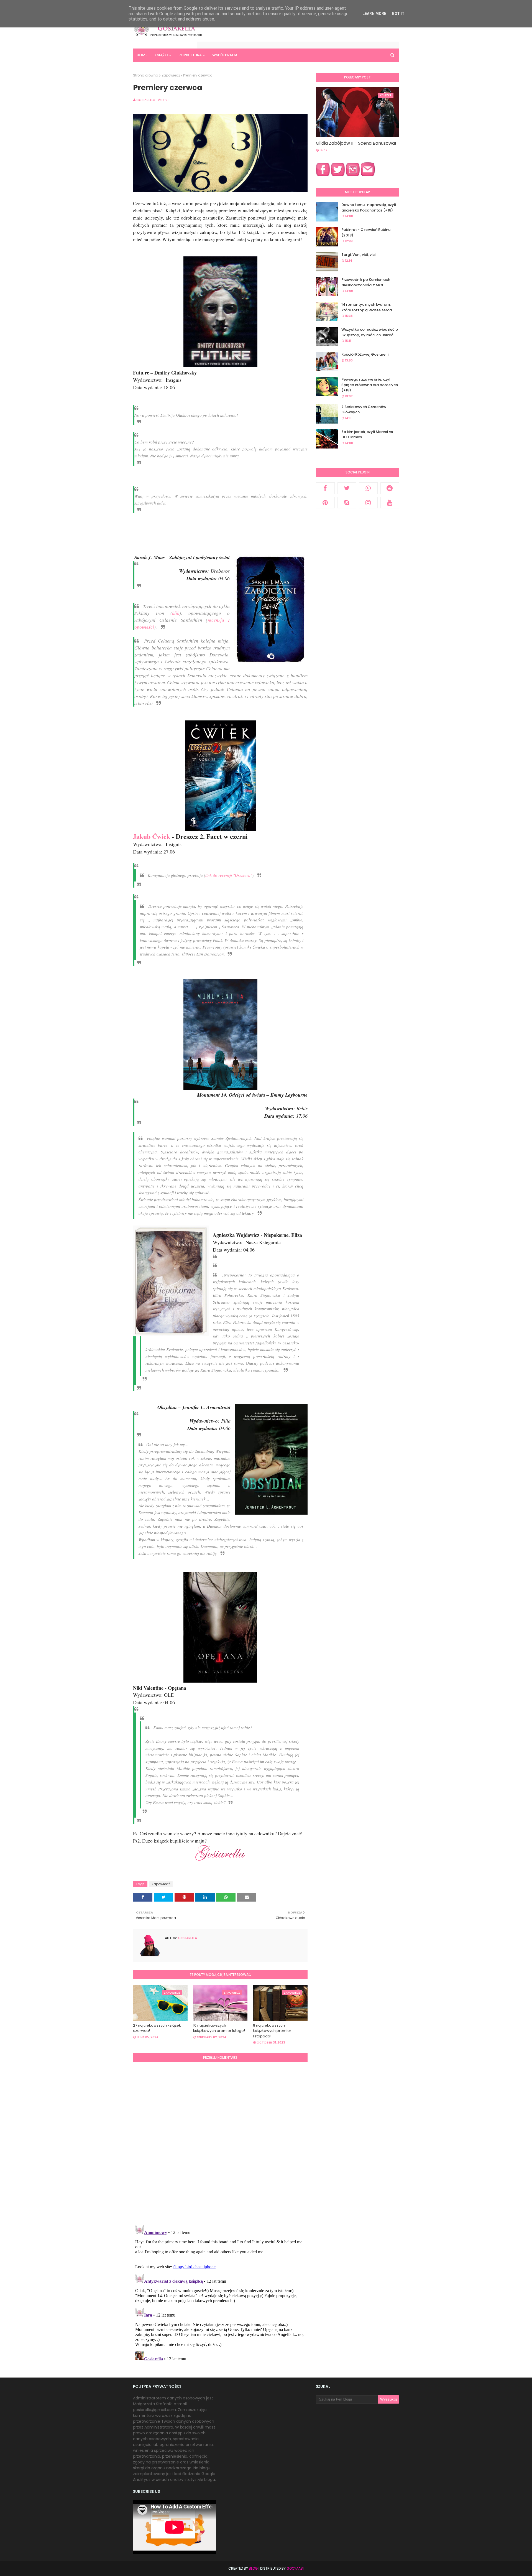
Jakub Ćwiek (152, 836)
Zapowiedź (171, 75)
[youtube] (390, 503)
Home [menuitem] (142, 55)
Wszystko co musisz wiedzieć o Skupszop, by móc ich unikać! (370, 332)
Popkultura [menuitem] (190, 55)
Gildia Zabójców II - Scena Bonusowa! (356, 143)
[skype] (347, 503)
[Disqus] (220, 2143)
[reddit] (390, 488)
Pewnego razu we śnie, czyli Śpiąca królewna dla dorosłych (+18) (370, 385)
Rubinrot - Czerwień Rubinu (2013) (366, 232)
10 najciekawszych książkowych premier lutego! (219, 2028)
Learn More (374, 14)
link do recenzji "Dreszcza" (229, 875)
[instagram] (368, 503)
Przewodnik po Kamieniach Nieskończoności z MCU (366, 282)
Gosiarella (146, 100)
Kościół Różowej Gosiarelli (365, 354)
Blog (253, 2568)
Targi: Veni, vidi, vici (358, 255)
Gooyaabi (295, 2568)
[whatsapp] (368, 488)
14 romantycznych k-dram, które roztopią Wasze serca (367, 307)
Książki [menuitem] (161, 55)
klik (176, 613)
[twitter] (347, 488)
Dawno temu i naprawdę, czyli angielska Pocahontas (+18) (369, 207)
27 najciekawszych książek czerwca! (157, 2028)
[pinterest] (325, 503)
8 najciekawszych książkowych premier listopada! (272, 2031)
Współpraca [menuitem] (225, 55)
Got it (398, 14)
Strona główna (146, 75)
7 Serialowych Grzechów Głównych (364, 410)
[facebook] (325, 488)
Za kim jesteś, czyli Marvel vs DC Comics (367, 435)
